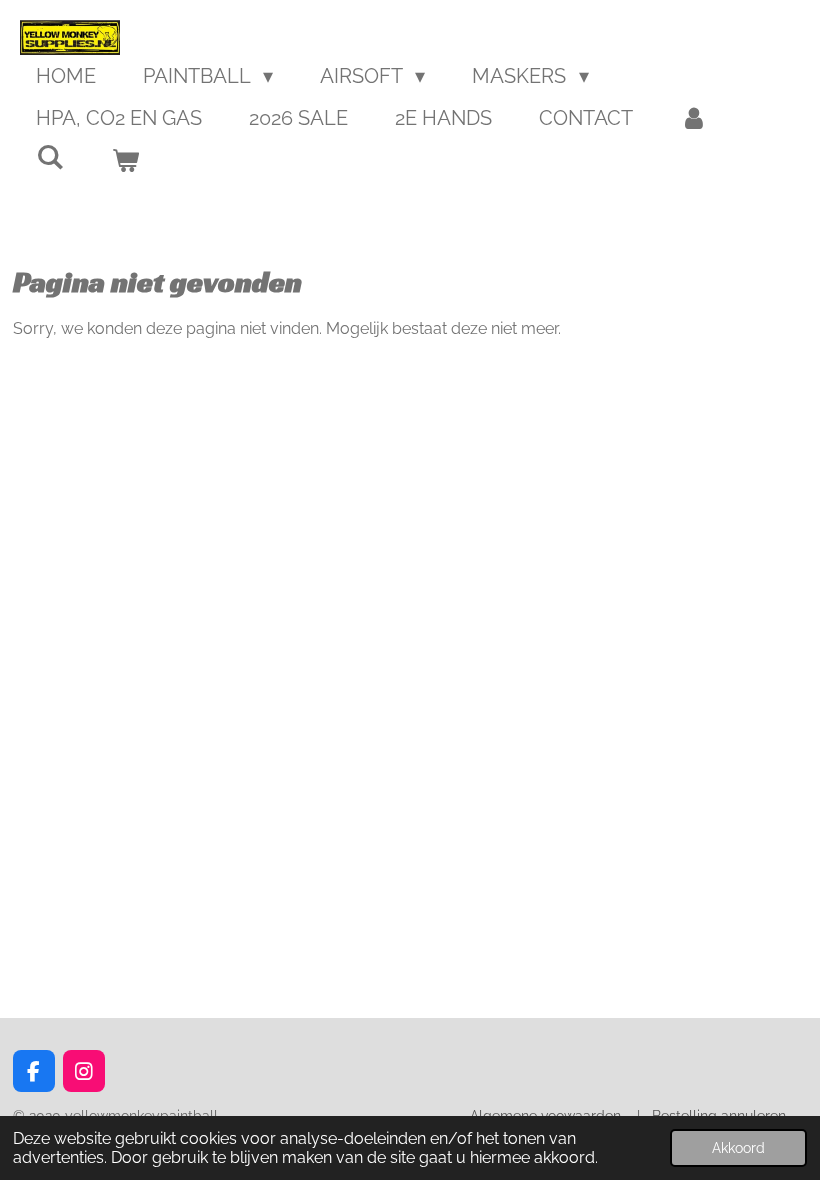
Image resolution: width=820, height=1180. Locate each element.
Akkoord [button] (738, 1147)
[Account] (694, 118)
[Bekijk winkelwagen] (125, 160)
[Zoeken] (50, 157)
